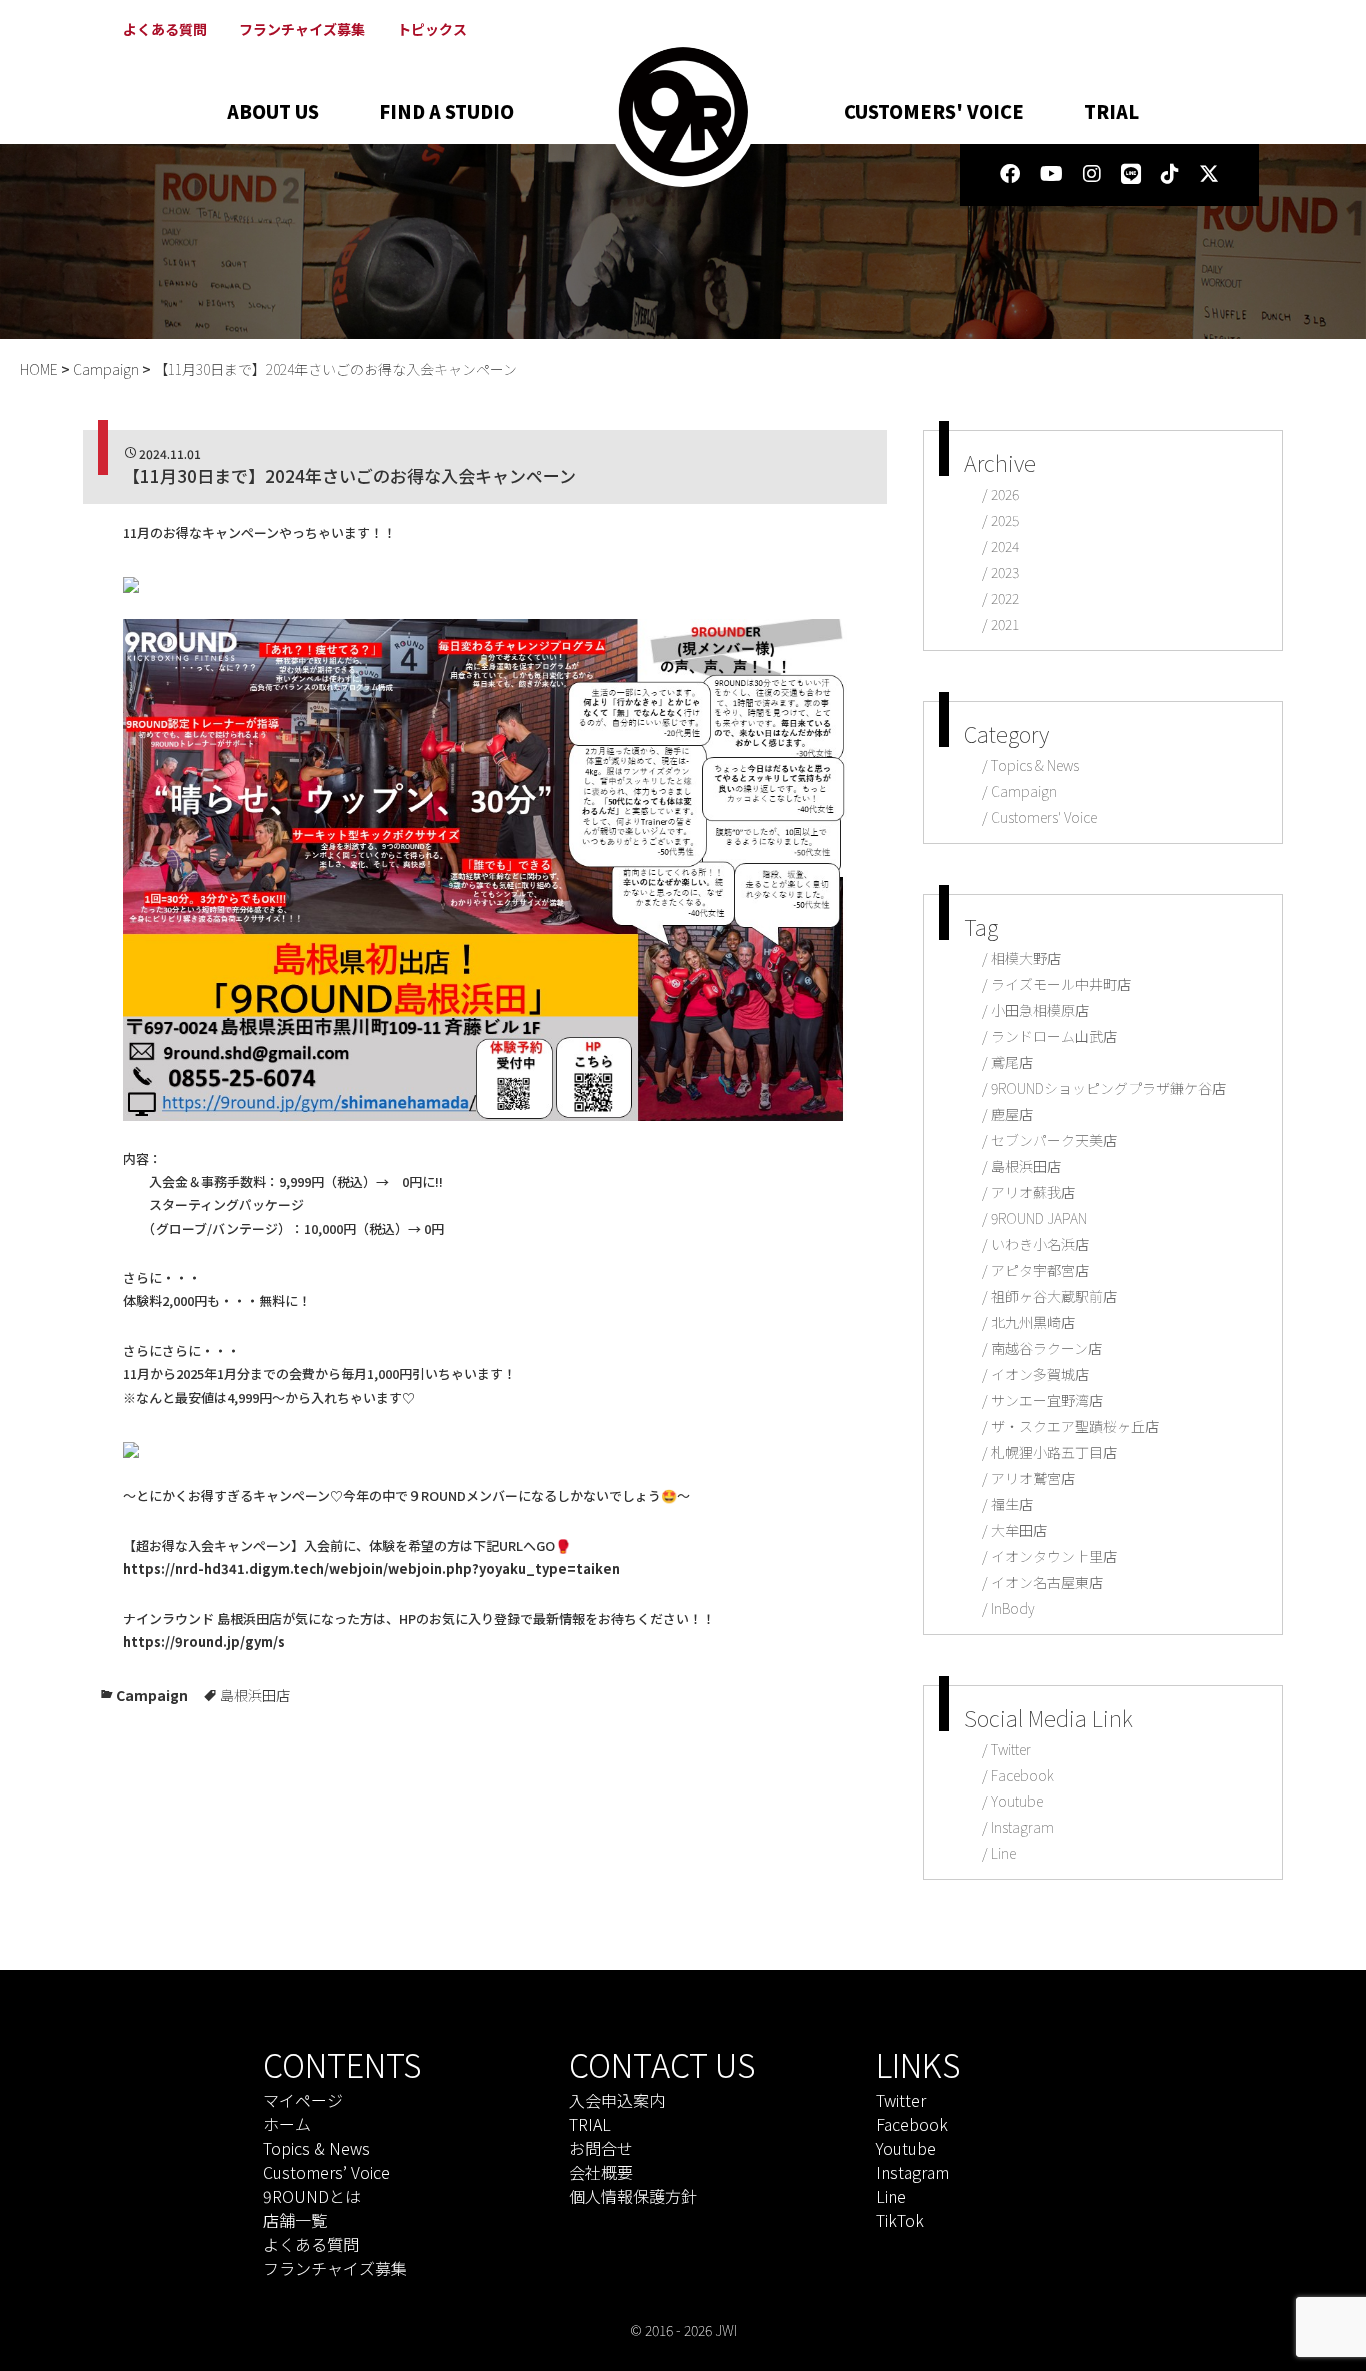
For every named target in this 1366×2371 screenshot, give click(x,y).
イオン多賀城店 (1040, 1374)
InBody (1013, 1608)
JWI (726, 2330)
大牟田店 (1019, 1530)
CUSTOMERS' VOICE (934, 111)
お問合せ (601, 2148)
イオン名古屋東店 (1047, 1582)
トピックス (432, 29)
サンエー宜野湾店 (1047, 1400)
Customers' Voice (1044, 817)
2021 (1005, 624)
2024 (1005, 546)
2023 (1005, 572)
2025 (1005, 520)
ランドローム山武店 (1054, 1036)
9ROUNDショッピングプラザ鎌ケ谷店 (1108, 1088)
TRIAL (1111, 111)
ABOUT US (273, 111)
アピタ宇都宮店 (1040, 1270)
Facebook (1022, 1775)
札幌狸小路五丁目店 (1054, 1452)
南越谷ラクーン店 (1046, 1348)
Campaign (152, 1695)
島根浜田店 (255, 1695)
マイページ (303, 2100)
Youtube (1017, 1801)
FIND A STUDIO (446, 111)
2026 (1005, 494)
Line (1003, 1853)
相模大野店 (1026, 958)
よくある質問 (165, 29)
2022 (1005, 598)
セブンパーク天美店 (1054, 1140)
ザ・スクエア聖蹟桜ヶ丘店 (1075, 1426)
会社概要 (601, 2172)
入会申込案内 (617, 2100)
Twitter (1011, 1749)
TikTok (900, 2220)
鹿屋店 (1012, 1114)
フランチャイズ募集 (302, 29)
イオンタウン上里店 (1054, 1556)
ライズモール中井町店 (1061, 984)
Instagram (1022, 1827)
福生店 (1012, 1504)
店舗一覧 (295, 2220)
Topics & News (1035, 765)
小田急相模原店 (1040, 1010)
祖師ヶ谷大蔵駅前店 (1054, 1296)
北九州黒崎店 (1033, 1322)
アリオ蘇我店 (1033, 1192)
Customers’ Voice (326, 2172)
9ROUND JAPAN (1039, 1218)
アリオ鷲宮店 (1033, 1478)
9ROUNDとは (312, 2196)
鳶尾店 (1012, 1062)
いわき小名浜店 (1040, 1244)
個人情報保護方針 (633, 2196)
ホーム (287, 2124)
